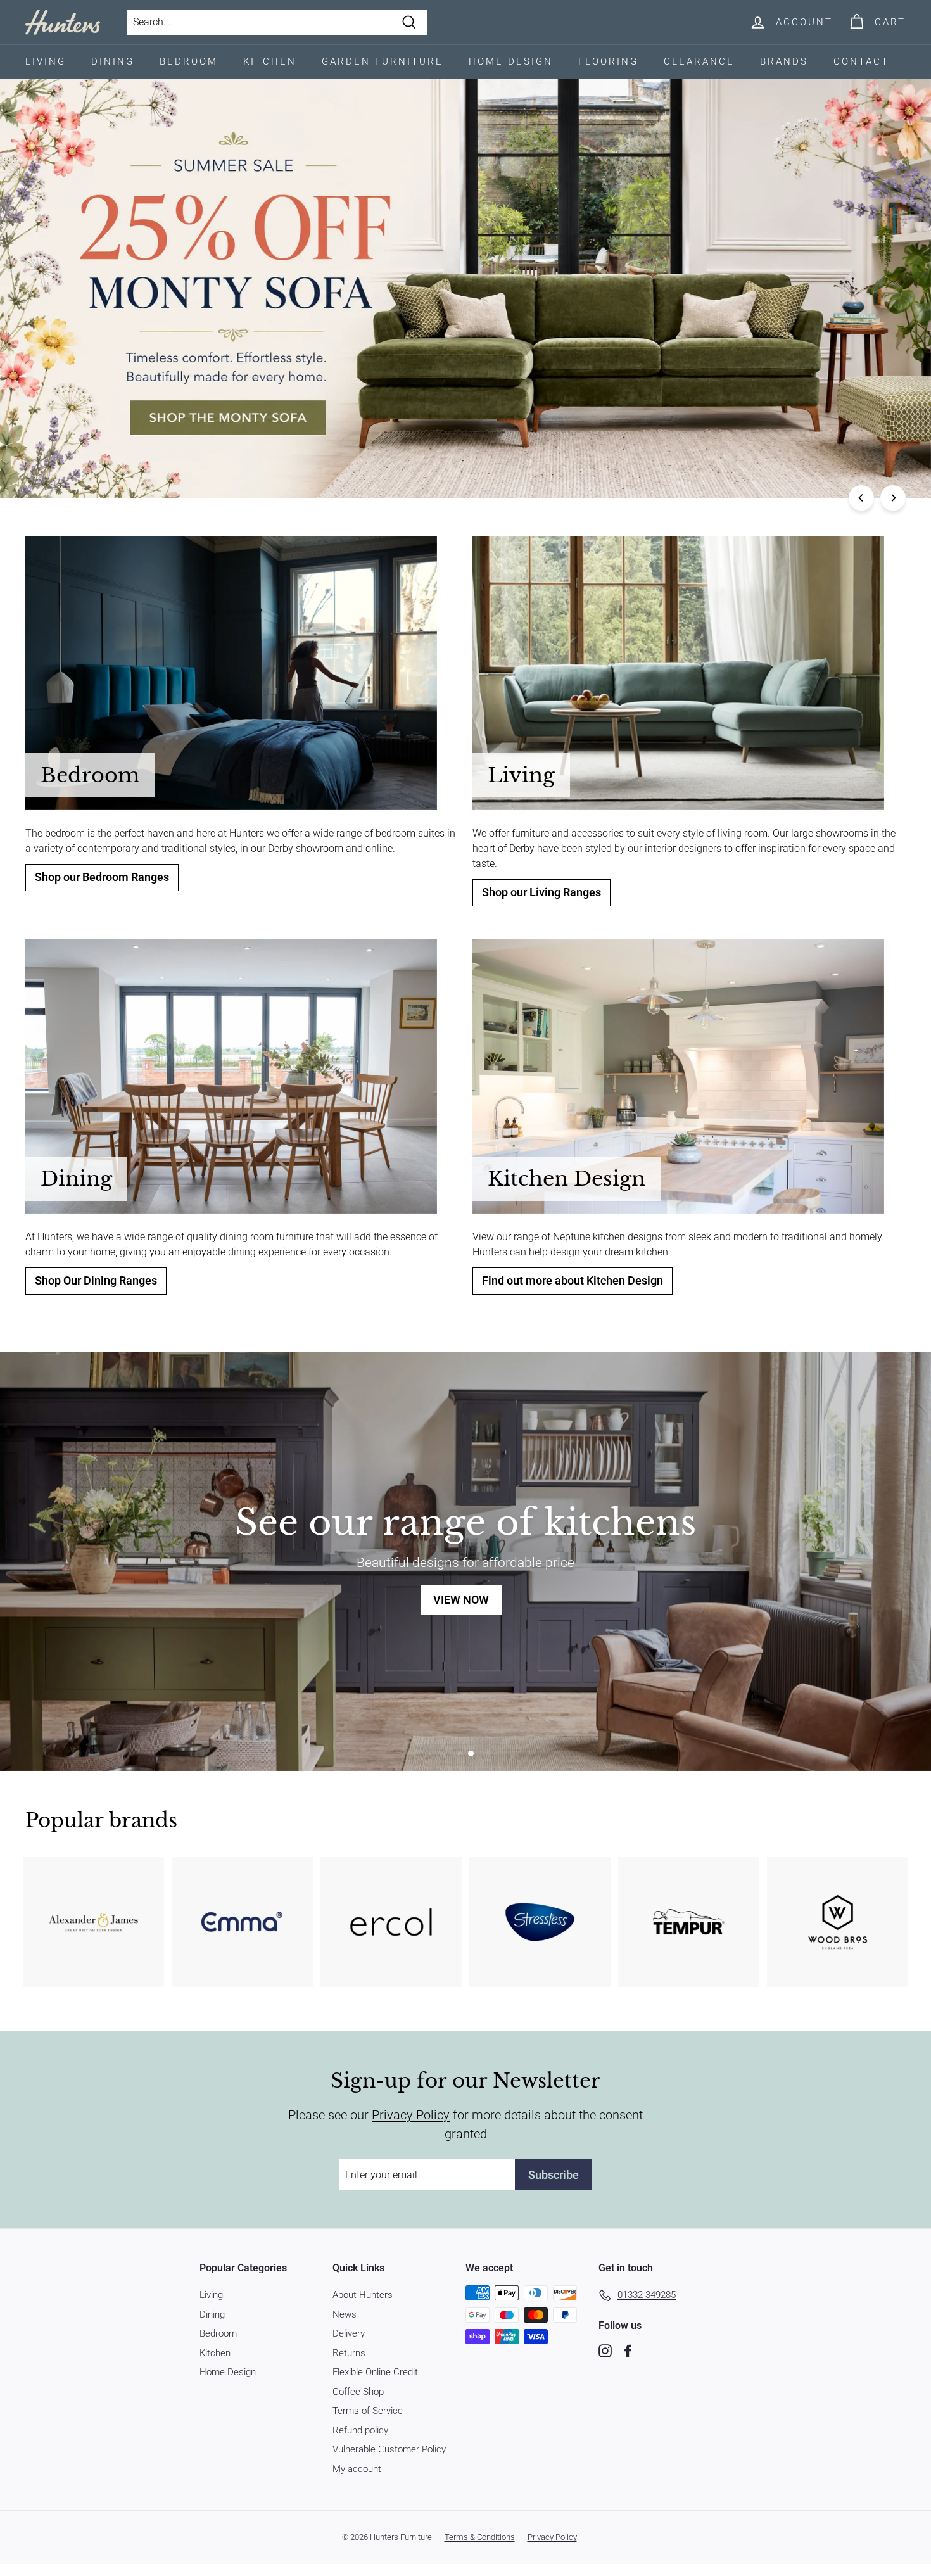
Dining (113, 61)
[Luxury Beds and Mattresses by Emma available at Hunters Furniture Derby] (242, 1922)
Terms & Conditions (480, 2537)
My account (357, 2469)
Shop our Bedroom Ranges (102, 877)
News (345, 2314)
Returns (349, 2353)
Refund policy (360, 2430)
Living (46, 61)
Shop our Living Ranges (541, 892)
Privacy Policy (411, 2115)
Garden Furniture (383, 61)
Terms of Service (368, 2411)
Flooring (608, 61)
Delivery (349, 2333)
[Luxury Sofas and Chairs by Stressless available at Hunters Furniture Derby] (540, 1922)
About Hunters (363, 2295)
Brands (784, 61)
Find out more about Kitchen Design (573, 1281)
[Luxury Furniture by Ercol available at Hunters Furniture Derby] (391, 1922)
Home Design (511, 61)
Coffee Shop (358, 2392)
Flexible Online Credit (375, 2372)
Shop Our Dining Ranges (96, 1281)
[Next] (893, 498)
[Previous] (861, 498)
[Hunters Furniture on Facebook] (628, 2350)
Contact (861, 61)
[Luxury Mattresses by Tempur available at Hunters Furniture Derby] (689, 1922)
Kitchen (270, 61)
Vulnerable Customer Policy (389, 2449)
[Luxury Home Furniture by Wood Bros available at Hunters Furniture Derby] (838, 1922)
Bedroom (189, 61)
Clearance (699, 61)
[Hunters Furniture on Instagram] (605, 2350)
